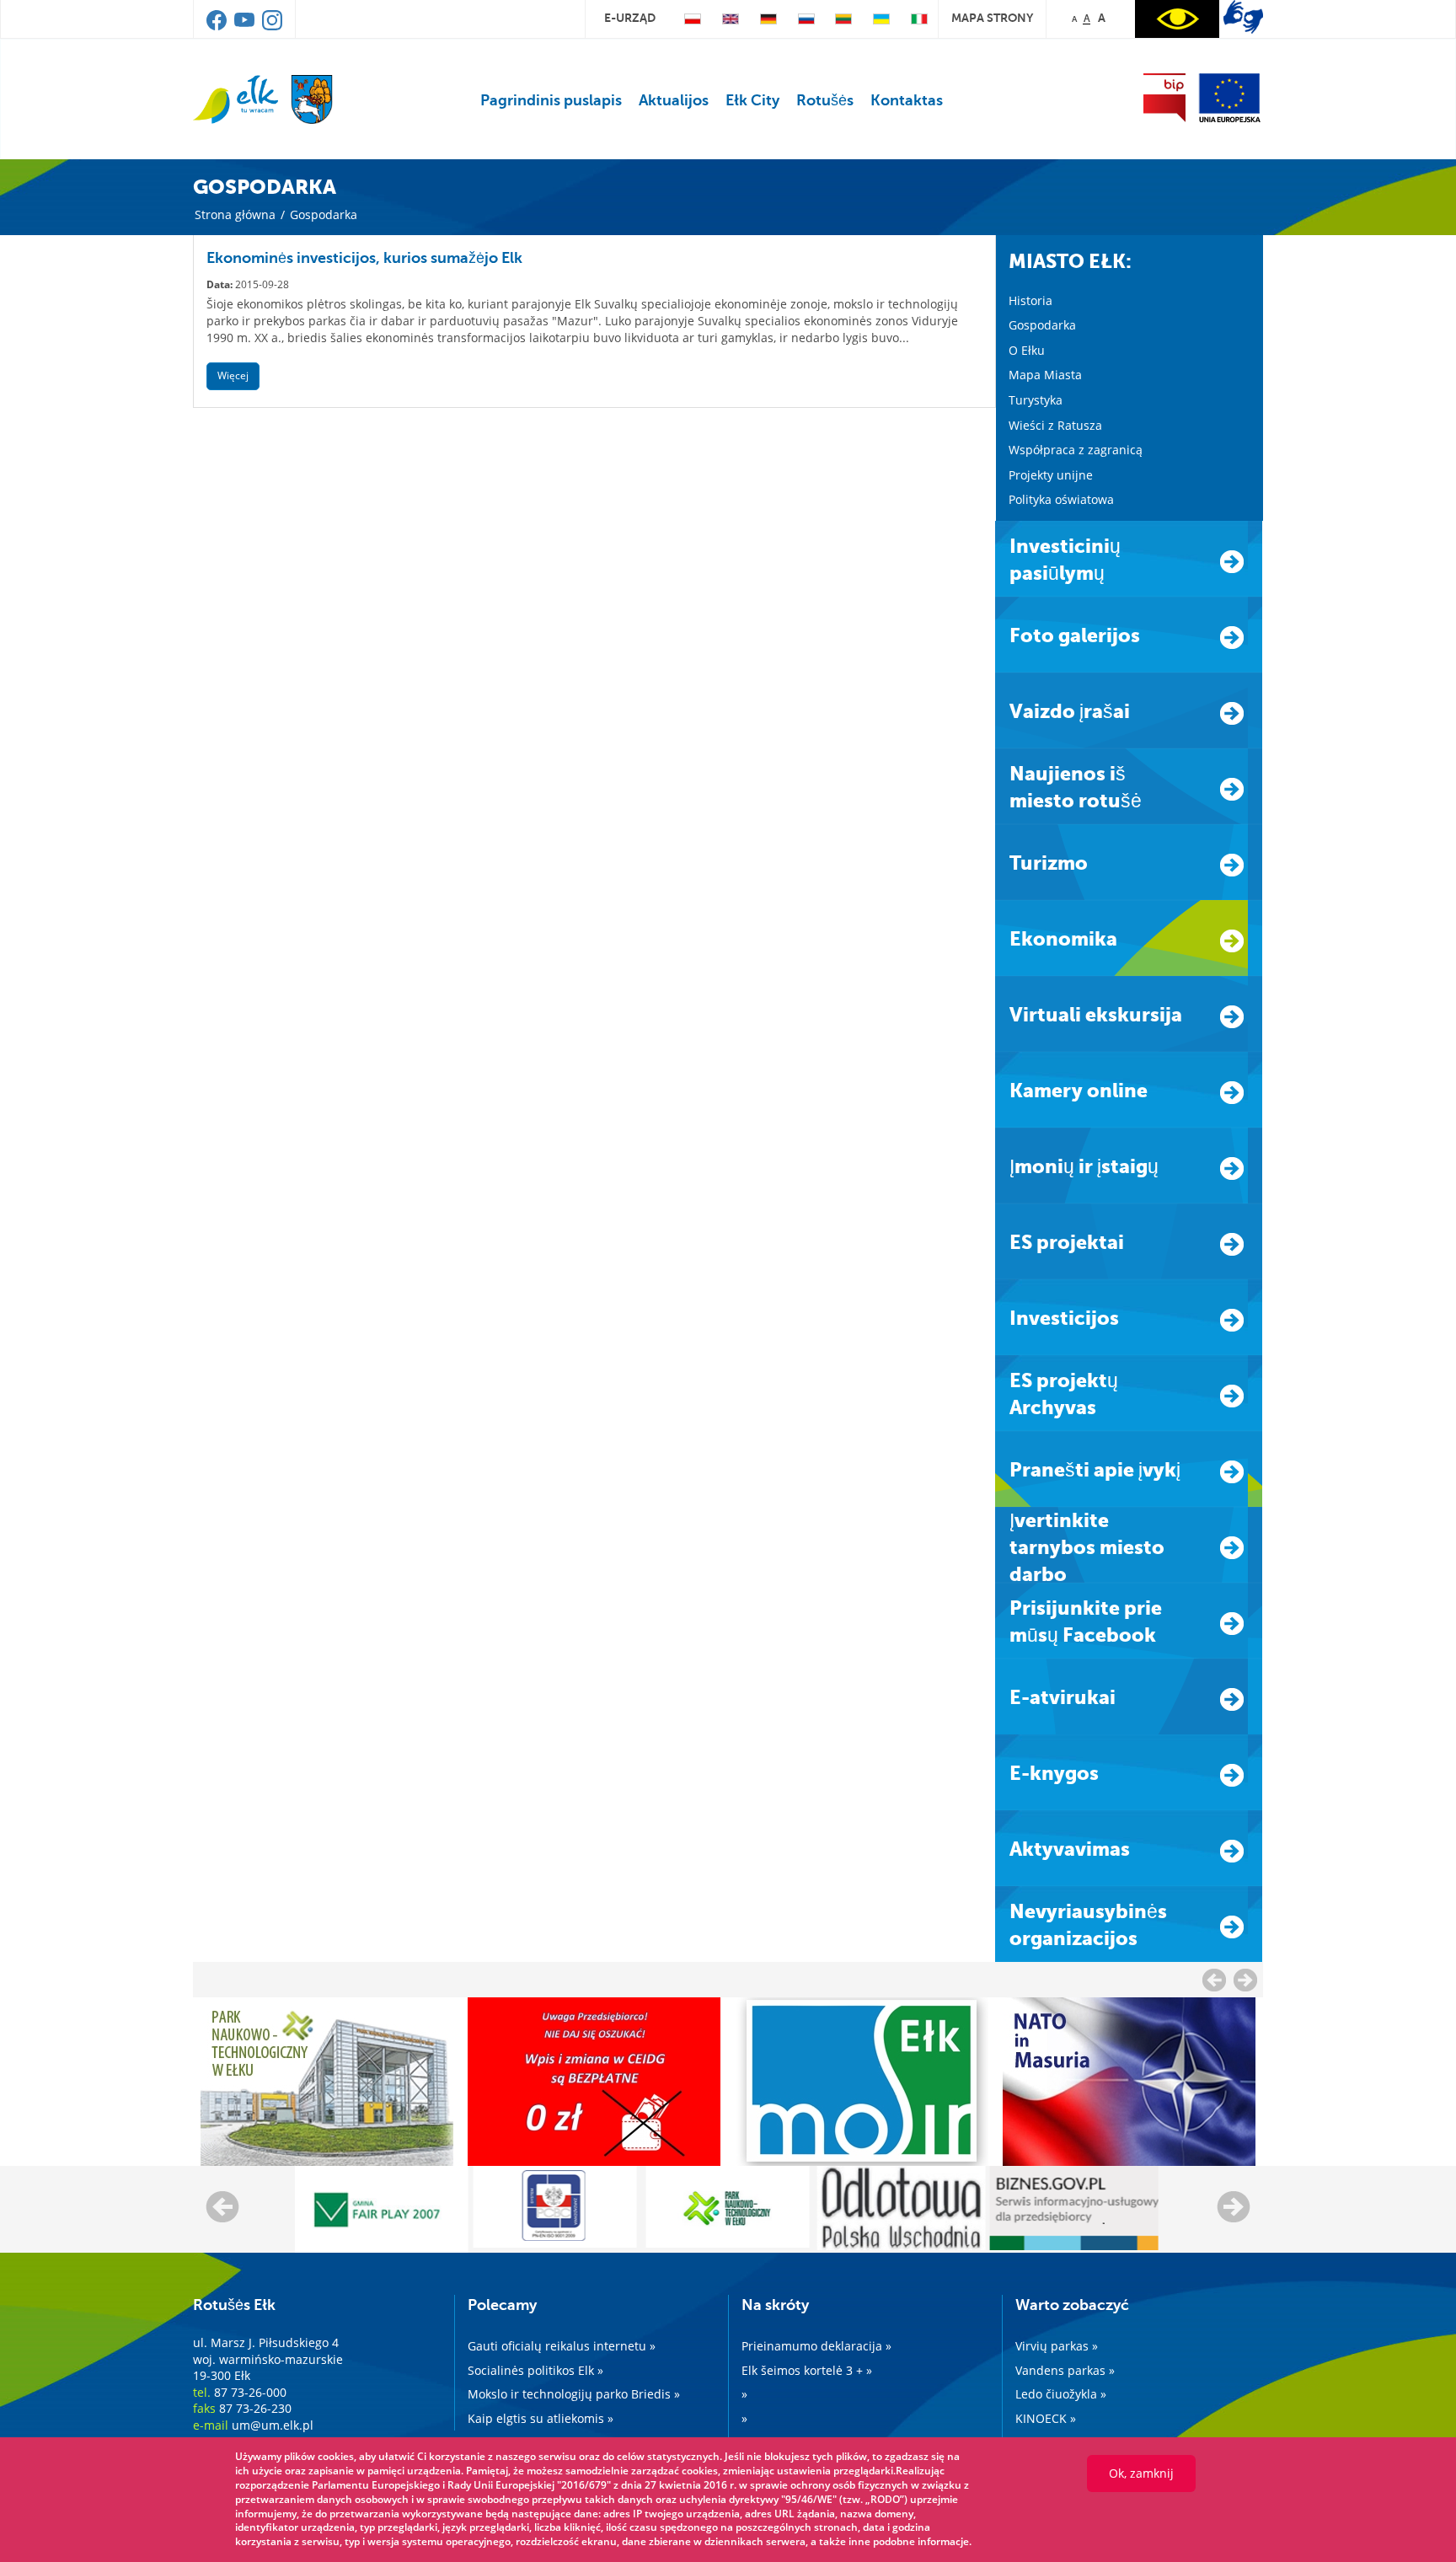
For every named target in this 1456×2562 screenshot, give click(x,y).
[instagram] (272, 26)
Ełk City (752, 100)
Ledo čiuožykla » (1061, 2394)
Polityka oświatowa (1061, 499)
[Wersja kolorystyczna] (1177, 19)
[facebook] (218, 26)
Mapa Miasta (1045, 375)
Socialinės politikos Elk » (535, 2370)
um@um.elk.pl (273, 2425)
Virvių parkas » (1057, 2346)
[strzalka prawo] (1214, 1980)
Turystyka (1036, 400)
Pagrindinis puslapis (551, 100)
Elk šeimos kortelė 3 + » (807, 2370)
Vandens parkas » (1065, 2370)
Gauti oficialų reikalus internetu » (562, 2346)
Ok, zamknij (1141, 2473)
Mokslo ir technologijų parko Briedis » (574, 2394)
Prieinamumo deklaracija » (816, 2346)
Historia (1030, 300)
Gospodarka (1042, 325)
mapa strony (992, 18)
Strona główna (235, 214)
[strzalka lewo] (1245, 1980)
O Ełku (1027, 350)
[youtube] (246, 26)
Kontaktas (907, 100)
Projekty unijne (1051, 475)
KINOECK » (1046, 2418)
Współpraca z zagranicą (1076, 450)
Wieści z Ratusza (1055, 425)
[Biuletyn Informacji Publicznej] (1164, 98)
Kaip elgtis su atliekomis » (541, 2418)
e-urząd (630, 18)
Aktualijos (674, 100)
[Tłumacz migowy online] (1243, 17)
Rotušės (825, 100)
